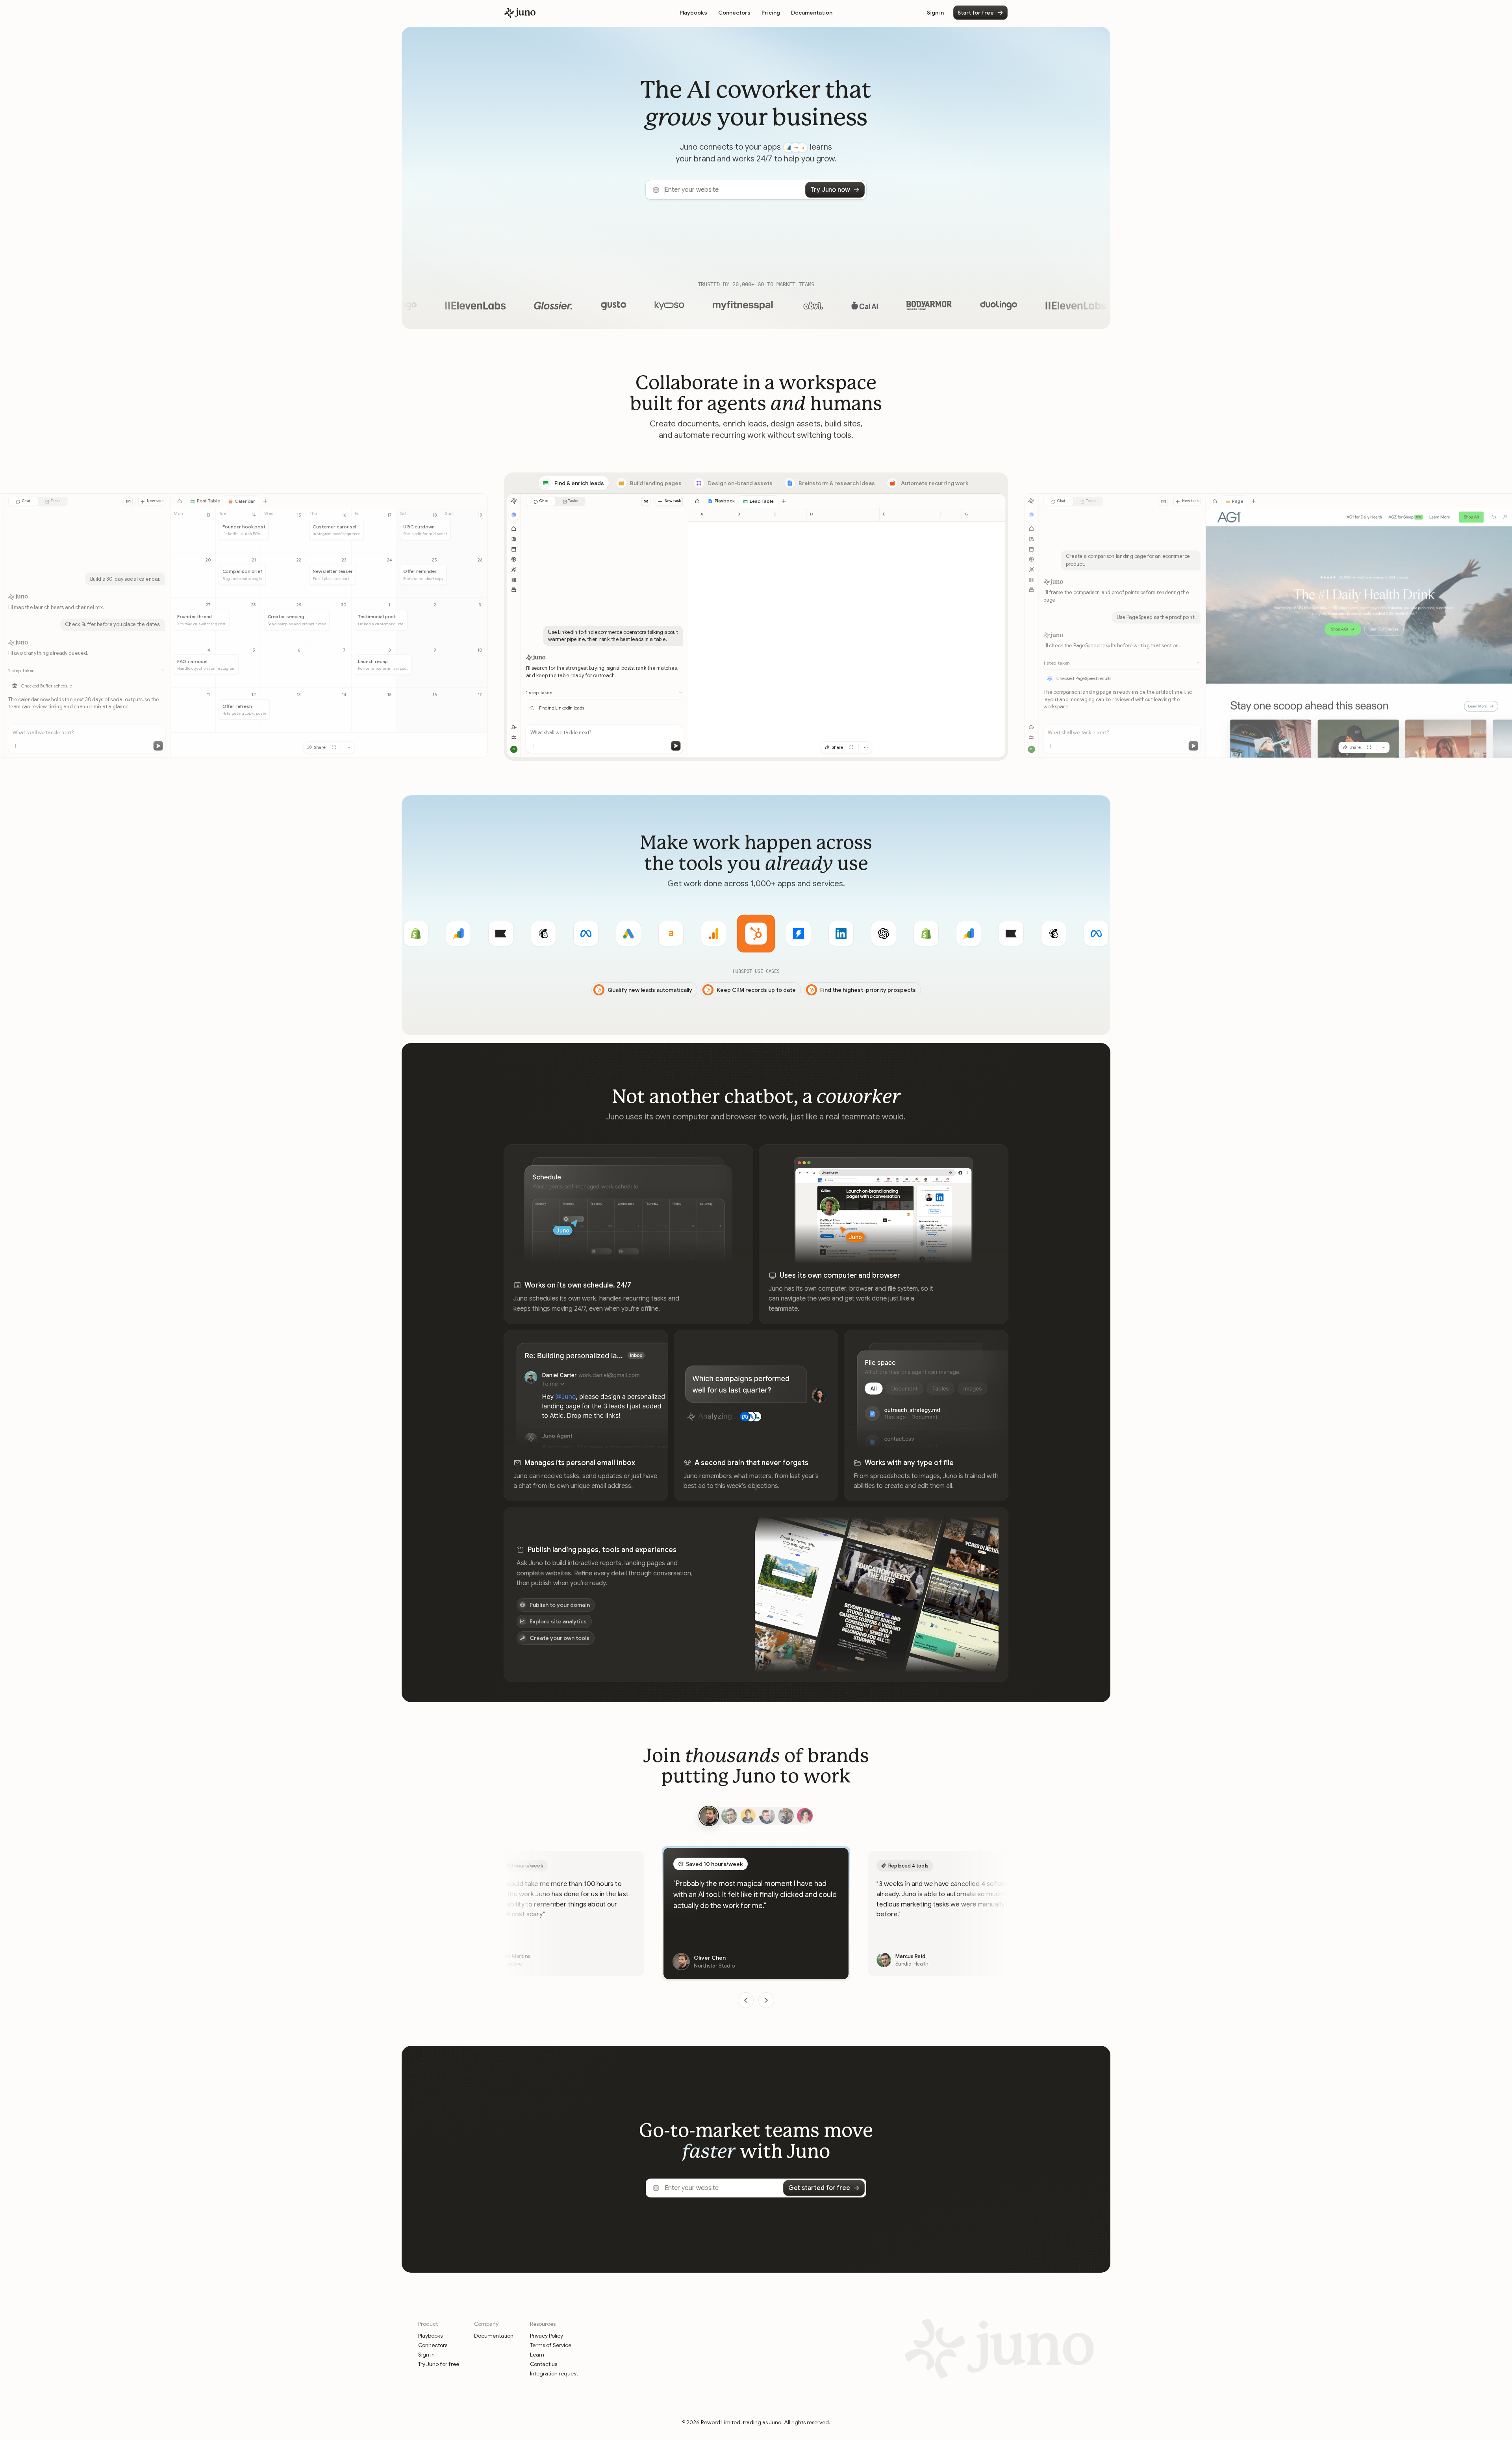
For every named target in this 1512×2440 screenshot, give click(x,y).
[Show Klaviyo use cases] (416, 934)
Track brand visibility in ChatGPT (629, 991)
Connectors (734, 13)
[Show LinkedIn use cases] (756, 934)
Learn (537, 2355)
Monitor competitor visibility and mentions (880, 991)
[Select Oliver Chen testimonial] (707, 1816)
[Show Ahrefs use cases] (586, 934)
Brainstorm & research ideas (837, 483)
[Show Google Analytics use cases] (628, 934)
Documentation (812, 13)
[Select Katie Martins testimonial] (805, 1816)
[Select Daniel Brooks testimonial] (786, 1816)
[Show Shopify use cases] (841, 934)
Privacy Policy (547, 2336)
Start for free (976, 13)
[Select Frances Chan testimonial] (748, 1816)
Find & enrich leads (579, 483)
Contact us (544, 2364)
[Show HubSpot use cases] (671, 934)
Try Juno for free (439, 2364)
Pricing (771, 13)
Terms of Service (551, 2345)
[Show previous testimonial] (746, 2000)
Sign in (935, 13)
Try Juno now (830, 190)
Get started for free (819, 2188)
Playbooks (693, 13)
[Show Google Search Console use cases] (884, 934)
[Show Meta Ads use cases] (501, 934)
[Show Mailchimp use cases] (458, 934)
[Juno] (520, 13)
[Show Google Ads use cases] (543, 934)
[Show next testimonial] (766, 2000)
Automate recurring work (935, 483)
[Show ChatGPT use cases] (799, 934)
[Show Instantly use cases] (713, 934)
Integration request (554, 2373)
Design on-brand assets (740, 483)
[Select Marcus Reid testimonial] (728, 1816)
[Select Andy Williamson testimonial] (767, 1816)
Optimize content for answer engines (748, 991)
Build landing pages (656, 483)
